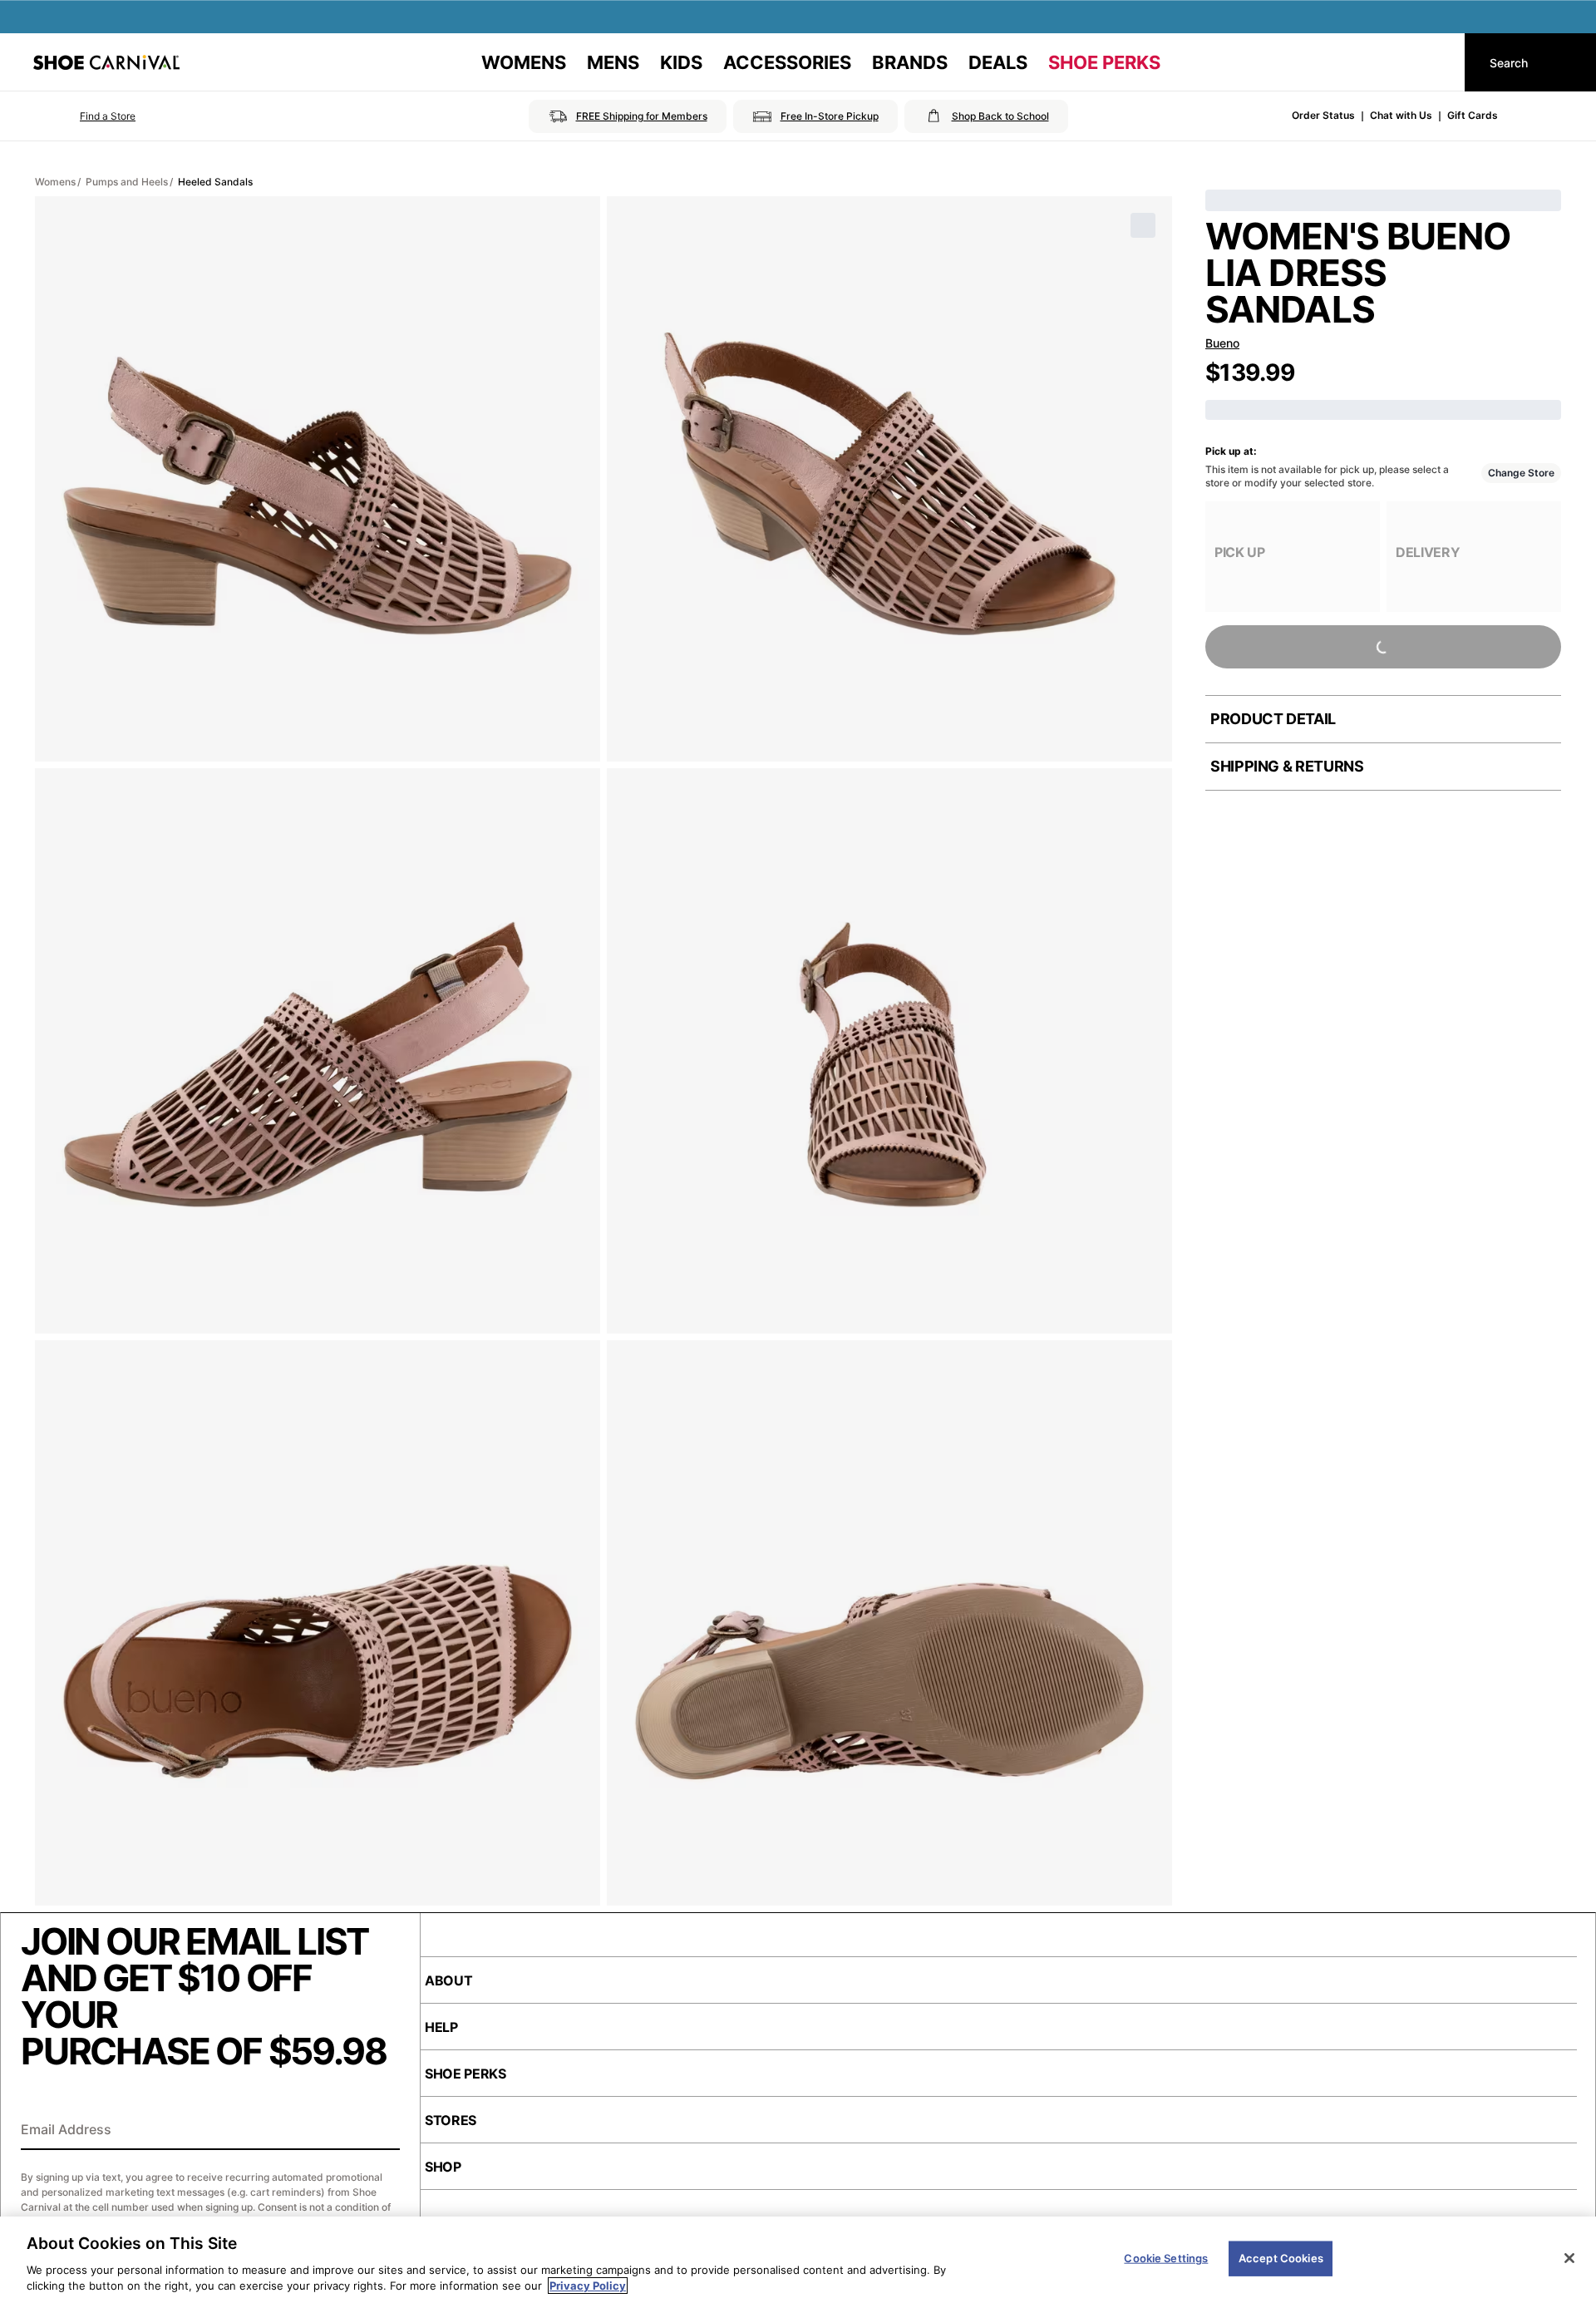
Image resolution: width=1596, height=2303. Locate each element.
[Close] (1569, 2258)
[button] (84, 116)
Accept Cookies (1281, 2258)
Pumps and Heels (127, 182)
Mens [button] (613, 62)
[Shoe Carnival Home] (106, 62)
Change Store (1521, 473)
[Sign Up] (382, 2131)
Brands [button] (910, 62)
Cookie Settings (1166, 2258)
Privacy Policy (588, 2286)
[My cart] (1436, 62)
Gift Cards (1473, 115)
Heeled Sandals (215, 182)
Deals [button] (998, 62)
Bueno (1222, 343)
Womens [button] (524, 62)
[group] (1293, 557)
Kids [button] (681, 62)
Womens (55, 182)
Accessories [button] (787, 62)
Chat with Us (1401, 115)
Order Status (1323, 115)
